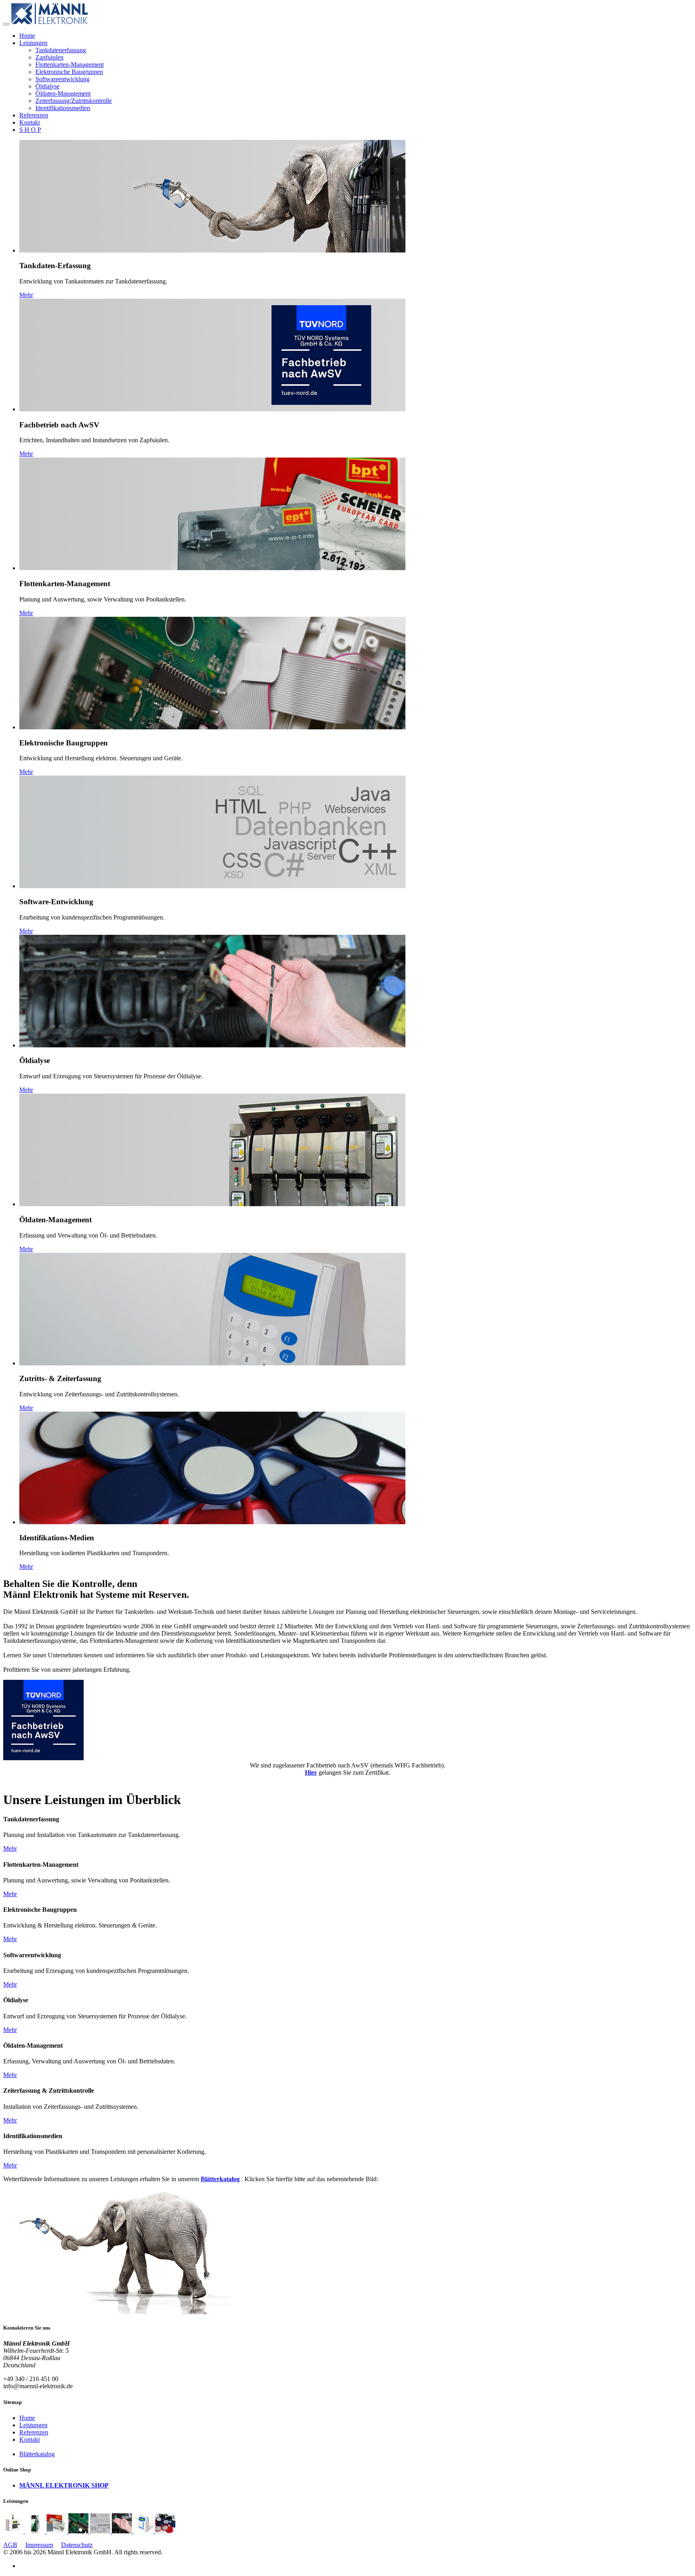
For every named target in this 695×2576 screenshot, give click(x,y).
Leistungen (33, 43)
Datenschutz (77, 2545)
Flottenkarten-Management (70, 65)
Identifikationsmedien (63, 108)
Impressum (39, 2545)
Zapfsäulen (49, 57)
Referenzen (34, 115)
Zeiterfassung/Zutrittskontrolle (74, 101)
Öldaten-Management (63, 93)
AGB (10, 2545)
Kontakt (30, 122)
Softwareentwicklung (63, 79)
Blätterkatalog (37, 2454)
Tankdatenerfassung (61, 50)
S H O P (30, 130)
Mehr (26, 295)
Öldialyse (47, 86)
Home (27, 36)
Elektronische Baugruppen (69, 72)
